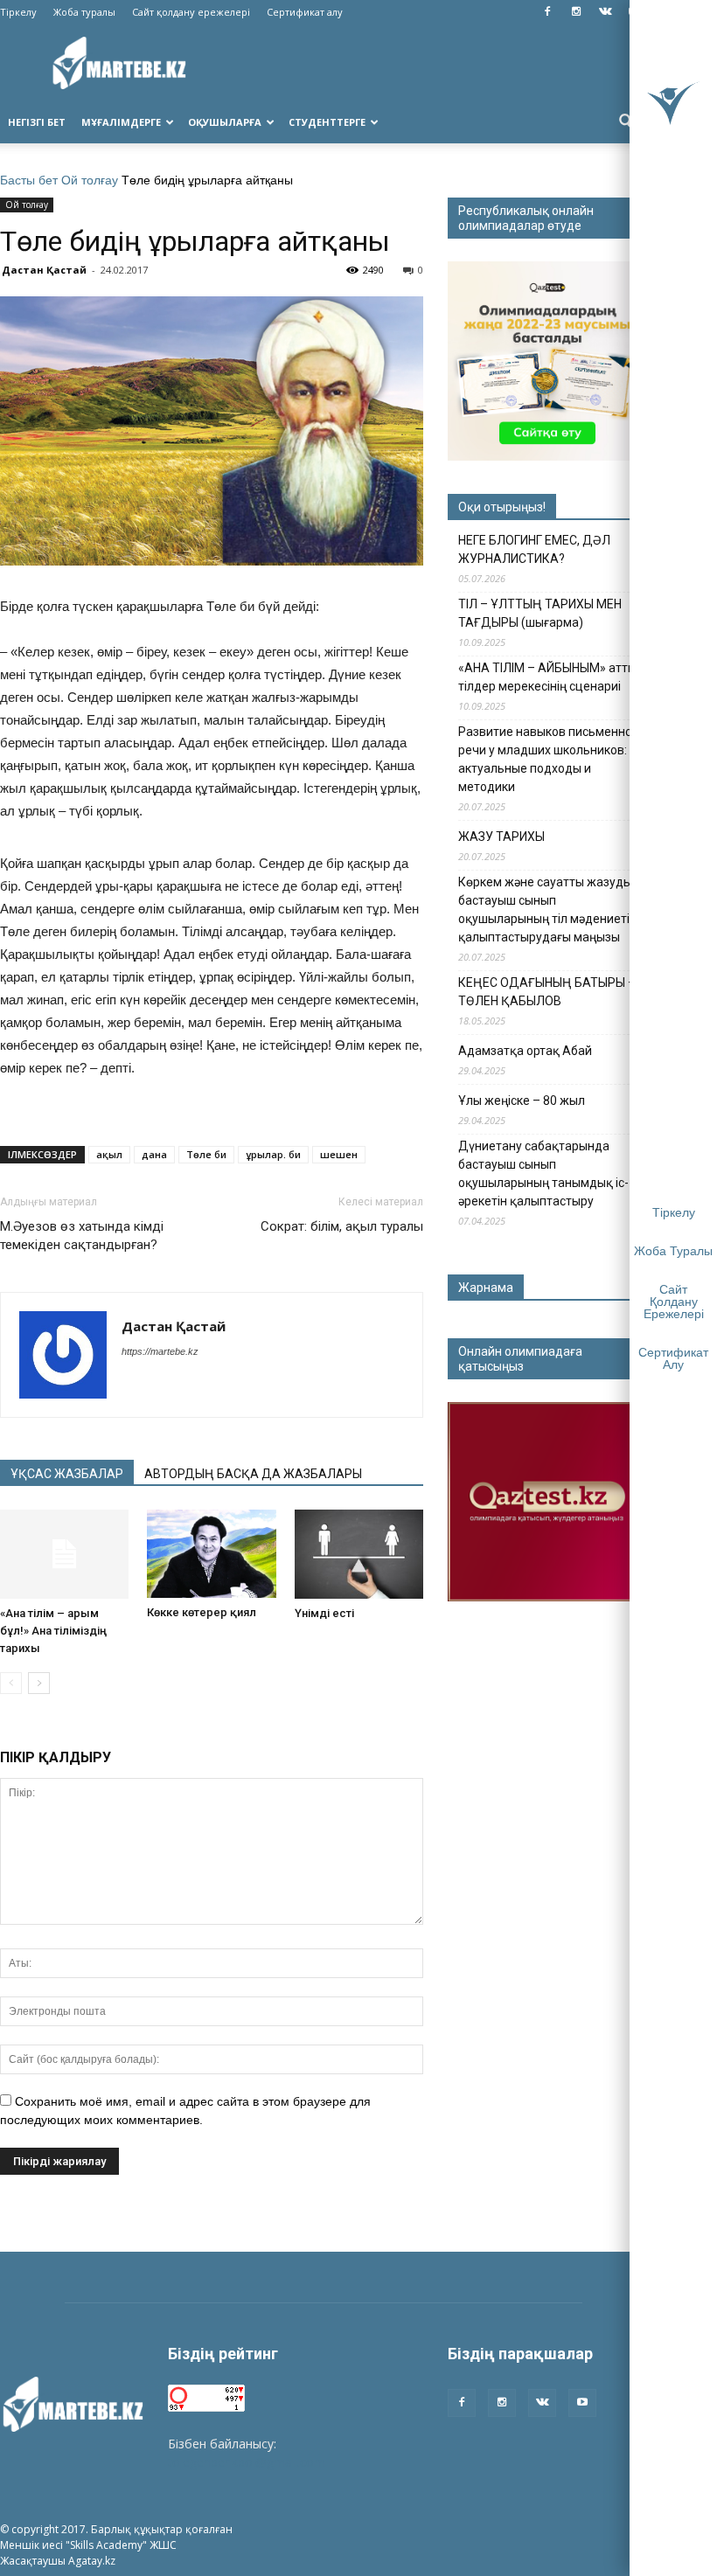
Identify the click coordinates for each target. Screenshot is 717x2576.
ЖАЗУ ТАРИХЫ (501, 837)
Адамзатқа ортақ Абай (525, 1051)
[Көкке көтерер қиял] (211, 1554)
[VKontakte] (605, 12)
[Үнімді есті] (359, 1554)
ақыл (109, 1154)
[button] (626, 122)
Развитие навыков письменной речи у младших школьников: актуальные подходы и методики (549, 759)
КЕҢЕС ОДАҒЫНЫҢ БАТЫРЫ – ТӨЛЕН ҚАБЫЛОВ (547, 992)
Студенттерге (327, 122)
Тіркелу (18, 12)
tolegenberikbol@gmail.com (247, 2462)
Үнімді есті (324, 1613)
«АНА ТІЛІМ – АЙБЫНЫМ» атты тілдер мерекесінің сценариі (547, 677)
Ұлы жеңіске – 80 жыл (522, 1101)
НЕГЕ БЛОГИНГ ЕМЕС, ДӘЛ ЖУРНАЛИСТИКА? (534, 549)
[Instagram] (576, 12)
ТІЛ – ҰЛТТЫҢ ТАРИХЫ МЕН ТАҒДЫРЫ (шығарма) (540, 613)
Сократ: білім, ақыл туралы (342, 1226)
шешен (339, 1154)
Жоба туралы (84, 12)
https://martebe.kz (160, 1351)
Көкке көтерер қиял (202, 1612)
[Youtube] (582, 2403)
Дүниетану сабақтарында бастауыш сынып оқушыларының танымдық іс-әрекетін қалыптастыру (543, 1173)
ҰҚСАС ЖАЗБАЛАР (67, 1474)
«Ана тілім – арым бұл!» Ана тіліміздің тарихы (53, 1631)
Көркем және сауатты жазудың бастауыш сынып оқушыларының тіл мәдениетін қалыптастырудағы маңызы (549, 910)
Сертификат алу (305, 12)
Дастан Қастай (44, 270)
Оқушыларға (225, 122)
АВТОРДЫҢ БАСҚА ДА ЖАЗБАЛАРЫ (253, 1474)
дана (154, 1154)
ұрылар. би (273, 1154)
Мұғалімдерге (121, 122)
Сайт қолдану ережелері (191, 12)
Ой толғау (90, 180)
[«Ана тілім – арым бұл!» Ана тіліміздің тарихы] (64, 1554)
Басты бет (29, 180)
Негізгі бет (37, 122)
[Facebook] (547, 12)
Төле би (206, 1154)
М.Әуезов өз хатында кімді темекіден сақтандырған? (82, 1236)
